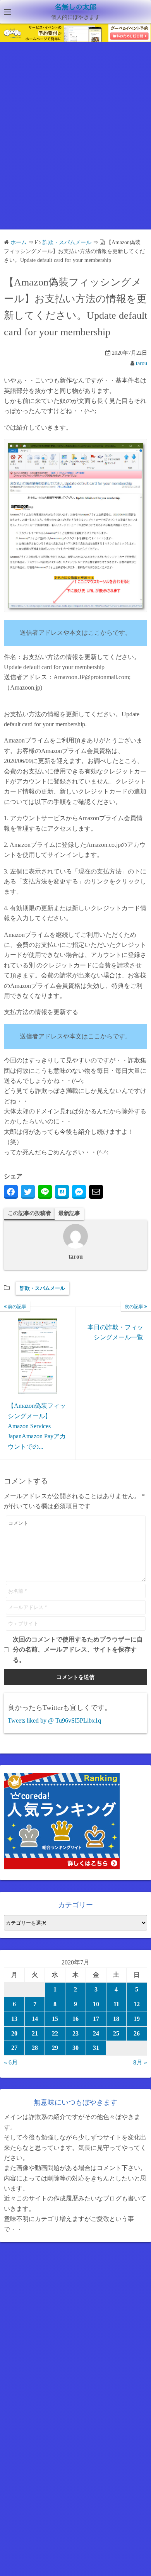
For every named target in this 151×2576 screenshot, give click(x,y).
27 (14, 2048)
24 (96, 2033)
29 (55, 2048)
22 (55, 2033)
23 (75, 2033)
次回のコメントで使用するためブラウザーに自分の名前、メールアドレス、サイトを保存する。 (78, 1650)
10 (96, 2004)
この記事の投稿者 (29, 1213)
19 (137, 2019)
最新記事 (69, 1213)
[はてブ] (62, 1192)
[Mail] (96, 1192)
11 (116, 2004)
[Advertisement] (75, 143)
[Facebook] (11, 1192)
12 (137, 2004)
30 (75, 2048)
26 (137, 2033)
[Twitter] (28, 1192)
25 (116, 2033)
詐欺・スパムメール (42, 1288)
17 (96, 2019)
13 (14, 2019)
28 (35, 2048)
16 (75, 2019)
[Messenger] (79, 1192)
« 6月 (11, 2062)
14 (35, 2019)
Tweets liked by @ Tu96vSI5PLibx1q (54, 1720)
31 (96, 2048)
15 (55, 2019)
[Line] (45, 1192)
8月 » (140, 2062)
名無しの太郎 (75, 7)
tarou (142, 363)
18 (116, 2019)
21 (35, 2033)
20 (14, 2033)
